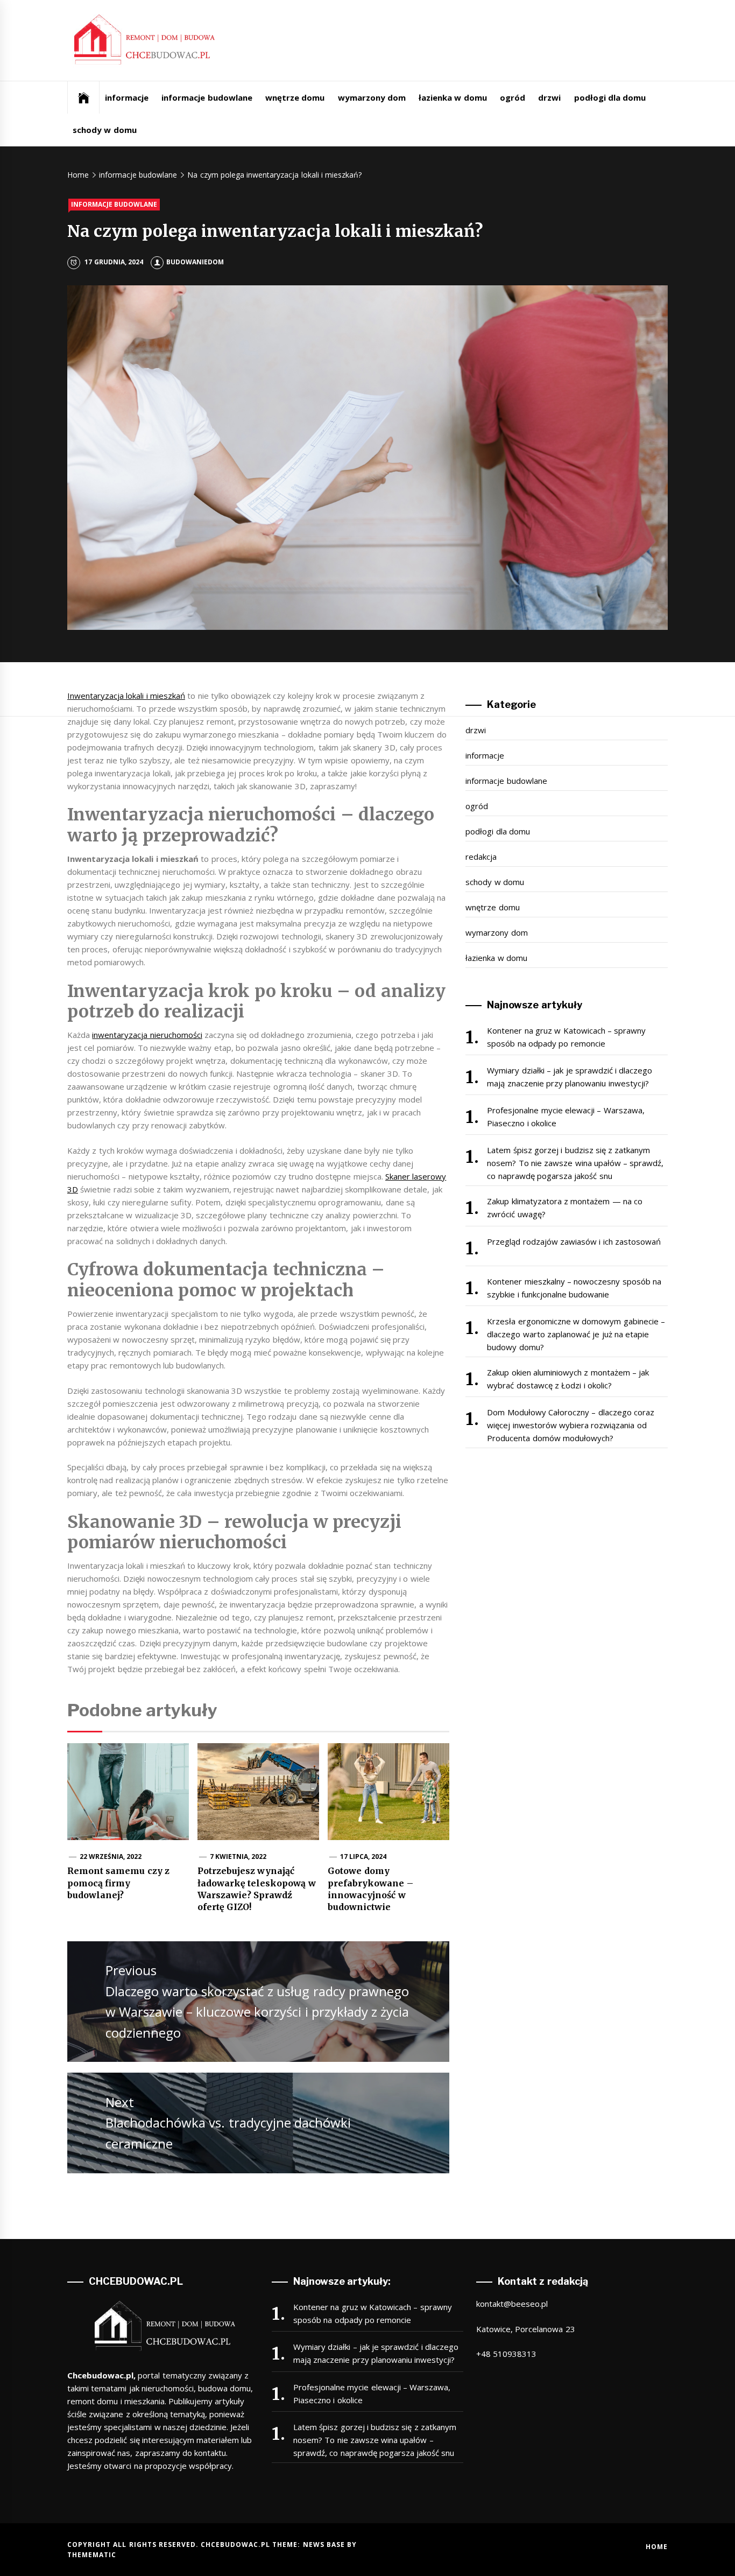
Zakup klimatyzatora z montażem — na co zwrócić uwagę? (565, 1208)
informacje (127, 97)
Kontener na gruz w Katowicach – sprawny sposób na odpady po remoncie (566, 1037)
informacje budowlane (207, 97)
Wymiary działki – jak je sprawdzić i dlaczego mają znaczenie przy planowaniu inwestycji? (570, 1077)
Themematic (92, 2555)
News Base (325, 2545)
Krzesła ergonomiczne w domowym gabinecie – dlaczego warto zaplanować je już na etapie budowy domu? (576, 1334)
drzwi (549, 97)
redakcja (481, 857)
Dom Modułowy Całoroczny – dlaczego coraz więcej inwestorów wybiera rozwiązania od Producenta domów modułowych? (571, 1425)
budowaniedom (195, 262)
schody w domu (105, 130)
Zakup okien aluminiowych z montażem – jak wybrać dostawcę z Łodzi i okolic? (568, 1379)
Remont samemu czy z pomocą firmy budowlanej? (118, 1883)
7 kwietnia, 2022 (238, 1856)
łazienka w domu (453, 97)
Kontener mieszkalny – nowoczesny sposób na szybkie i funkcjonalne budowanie (574, 1288)
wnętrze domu (295, 97)
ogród (513, 97)
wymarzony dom (372, 97)
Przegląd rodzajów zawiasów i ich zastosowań (574, 1241)
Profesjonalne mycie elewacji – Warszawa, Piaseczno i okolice (566, 1117)
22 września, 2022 (111, 1856)
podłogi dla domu (610, 97)
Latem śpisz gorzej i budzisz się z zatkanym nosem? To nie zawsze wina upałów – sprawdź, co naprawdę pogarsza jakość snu (575, 1163)
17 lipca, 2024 (363, 1856)
